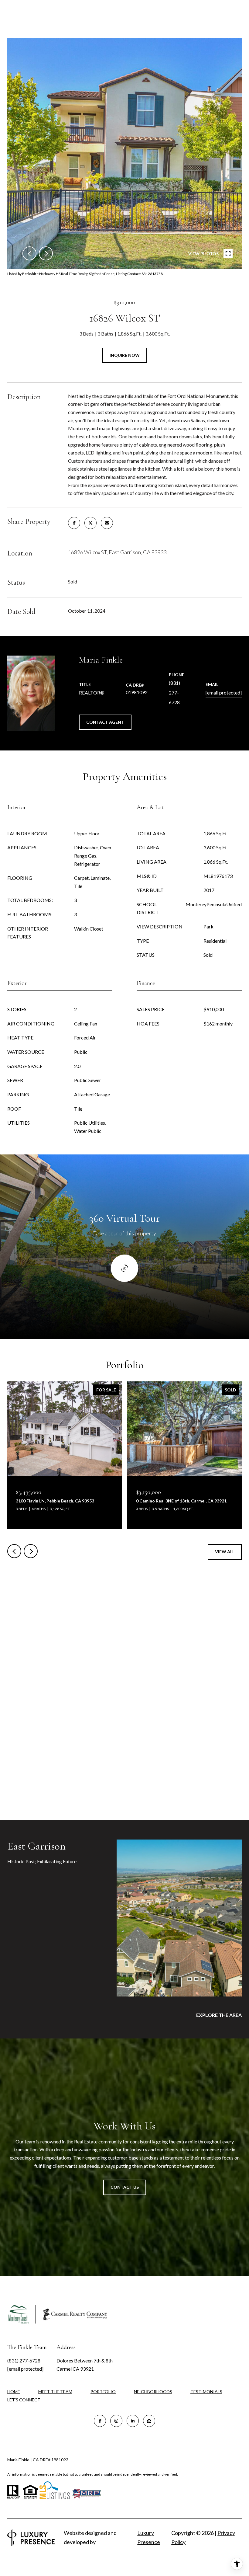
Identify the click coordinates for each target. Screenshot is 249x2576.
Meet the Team (55, 2392)
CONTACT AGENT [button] (105, 722)
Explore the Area (219, 2015)
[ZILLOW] (149, 2421)
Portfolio (103, 2392)
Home (14, 2392)
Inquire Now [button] (125, 355)
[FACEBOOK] (100, 2421)
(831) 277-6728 (174, 693)
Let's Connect (24, 2400)
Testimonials (206, 2392)
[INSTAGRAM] (116, 2421)
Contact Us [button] (125, 2187)
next (46, 253)
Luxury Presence (149, 2537)
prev (29, 253)
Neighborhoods (153, 2392)
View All (225, 1552)
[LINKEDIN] (133, 2421)
